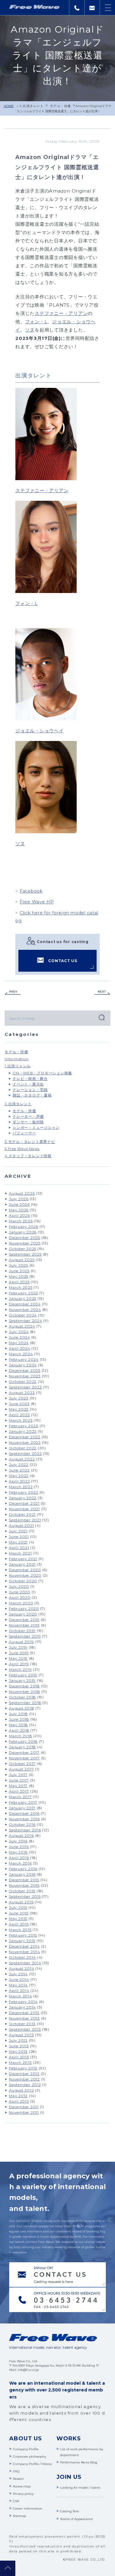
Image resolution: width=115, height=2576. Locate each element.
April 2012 (19, 2101)
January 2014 (22, 2007)
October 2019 (22, 1631)
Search (101, 1017)
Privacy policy (23, 2494)
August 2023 (22, 1393)
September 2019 (25, 1636)
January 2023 (23, 1431)
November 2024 (25, 1310)
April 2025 (19, 1282)
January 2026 (23, 1232)
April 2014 (19, 1991)
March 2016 (20, 1863)
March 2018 (21, 1736)
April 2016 (19, 1858)
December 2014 (24, 1946)
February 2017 (23, 1802)
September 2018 (25, 1703)
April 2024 (20, 1348)
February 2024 (24, 1359)
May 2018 (18, 1725)
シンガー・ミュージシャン (36, 1127)
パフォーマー (24, 1133)
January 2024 (23, 1365)
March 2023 (21, 1420)
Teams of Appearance (77, 2519)
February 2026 (24, 1226)
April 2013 (19, 2057)
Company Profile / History (32, 2464)
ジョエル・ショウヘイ (40, 731)
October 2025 (23, 1249)
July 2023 (19, 1398)
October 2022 (23, 1448)
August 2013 (21, 2035)
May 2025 (19, 1276)
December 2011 (24, 2107)
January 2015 (22, 1941)
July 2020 (19, 1586)
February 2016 (23, 1869)
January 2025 (23, 1298)
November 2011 (24, 2112)
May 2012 (18, 2096)
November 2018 (25, 1692)
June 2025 (19, 1271)
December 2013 (24, 2013)
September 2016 (25, 1830)
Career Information (28, 2508)
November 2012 (24, 2079)
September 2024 (26, 1321)
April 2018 (19, 1730)
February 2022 (24, 1492)
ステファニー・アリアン (61, 313)
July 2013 (18, 2040)
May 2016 (18, 1852)
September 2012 (25, 2085)
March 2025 (21, 1287)
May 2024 (19, 1343)
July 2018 (18, 1714)
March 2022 (21, 1487)
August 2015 (21, 1902)
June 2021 (19, 1537)
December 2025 (25, 1238)
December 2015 (24, 1880)
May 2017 (18, 1786)
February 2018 (23, 1741)
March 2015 (20, 1930)
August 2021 (21, 1525)
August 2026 (22, 1193)
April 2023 (19, 1415)
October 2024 (23, 1315)
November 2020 (25, 1575)
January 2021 (22, 1564)
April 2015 (19, 1924)
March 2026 (21, 1221)
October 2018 (22, 1697)
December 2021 (24, 1503)
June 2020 (20, 1592)
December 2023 (25, 1370)
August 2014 (21, 1968)
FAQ (16, 2471)
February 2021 (23, 1559)
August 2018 (21, 1708)
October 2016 (22, 1824)
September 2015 (25, 1896)
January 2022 (23, 1498)
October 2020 (23, 1581)
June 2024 (19, 1337)
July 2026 (19, 1199)
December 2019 (24, 1620)
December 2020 (25, 1570)
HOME (9, 106)
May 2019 (18, 1658)
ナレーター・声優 (28, 1116)
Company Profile (26, 2449)
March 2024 (21, 1354)
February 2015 (23, 1935)
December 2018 (24, 1686)
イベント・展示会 (28, 1084)
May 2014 (18, 1985)
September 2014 (25, 1963)
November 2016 (24, 1819)
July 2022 (19, 1465)
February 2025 (23, 1293)
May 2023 (19, 1409)
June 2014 (19, 1979)
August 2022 (22, 1459)
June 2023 (19, 1404)
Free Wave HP (37, 902)
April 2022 (19, 1481)
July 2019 (18, 1647)
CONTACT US (63, 961)
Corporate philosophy (29, 2457)
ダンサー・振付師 (28, 1122)
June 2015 (19, 1913)
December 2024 (25, 1304)
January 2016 (22, 1874)
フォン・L (36, 322)
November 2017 (24, 1758)
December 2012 (24, 2074)
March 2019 (20, 1669)
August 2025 (22, 1260)
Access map (22, 2486)
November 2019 (24, 1625)
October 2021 (22, 1514)
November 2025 (25, 1243)
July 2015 (18, 1907)
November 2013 (24, 2018)
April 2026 (19, 1215)
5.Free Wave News (22, 1149)
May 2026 (19, 1210)
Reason (18, 2479)
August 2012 (21, 2090)
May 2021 (18, 1542)
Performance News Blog (79, 2462)
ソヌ (30, 330)
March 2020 (21, 1603)
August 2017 (21, 1769)
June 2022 (19, 1470)
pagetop (8, 2568)
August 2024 (22, 1326)
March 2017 (20, 1797)
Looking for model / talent (80, 2488)
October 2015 (22, 1891)
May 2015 (18, 1919)
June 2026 (19, 1204)
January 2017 (22, 1808)
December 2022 (25, 1437)
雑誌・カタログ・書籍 (32, 1095)
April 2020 (20, 1597)
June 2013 (19, 2046)
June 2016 (19, 1847)
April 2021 (19, 1548)
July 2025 (19, 1265)
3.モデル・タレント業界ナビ (30, 1142)
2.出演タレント (32, 106)
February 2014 (23, 2002)
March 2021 (20, 1553)
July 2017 (18, 1775)
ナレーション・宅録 (30, 1090)
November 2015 (24, 1885)
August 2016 (21, 1835)
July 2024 (19, 1332)
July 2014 (18, 1974)
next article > (102, 993)
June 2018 (19, 1719)
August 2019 (21, 1642)
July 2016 (18, 1841)
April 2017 (19, 1791)
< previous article (13, 993)
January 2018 (22, 1747)
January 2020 (23, 1614)
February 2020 (24, 1609)
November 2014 (25, 1952)
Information (17, 1059)
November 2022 (25, 1442)
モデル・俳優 (60, 106)
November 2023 (25, 1376)
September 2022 (25, 1453)
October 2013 (22, 2024)
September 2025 (25, 1254)
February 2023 (24, 1426)
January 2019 (22, 1680)
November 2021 (24, 1509)
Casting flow (70, 2511)
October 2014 (22, 1957)
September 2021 (25, 1520)
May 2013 (18, 2051)
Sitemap (19, 2516)
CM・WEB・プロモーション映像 (42, 1073)
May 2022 (19, 1476)
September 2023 (25, 1387)
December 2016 (24, 1813)
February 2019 (23, 1675)
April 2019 (19, 1664)
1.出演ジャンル (18, 1066)
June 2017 (19, 1780)
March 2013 (20, 2062)
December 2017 (24, 1752)
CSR (16, 2501)
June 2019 (19, 1653)
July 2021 (18, 1531)
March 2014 (21, 1996)
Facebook (31, 891)
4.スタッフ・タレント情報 (28, 1156)
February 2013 (23, 2068)
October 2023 (23, 1382)
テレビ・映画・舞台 (30, 1079)
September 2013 (25, 2029)
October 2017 (22, 1764)
